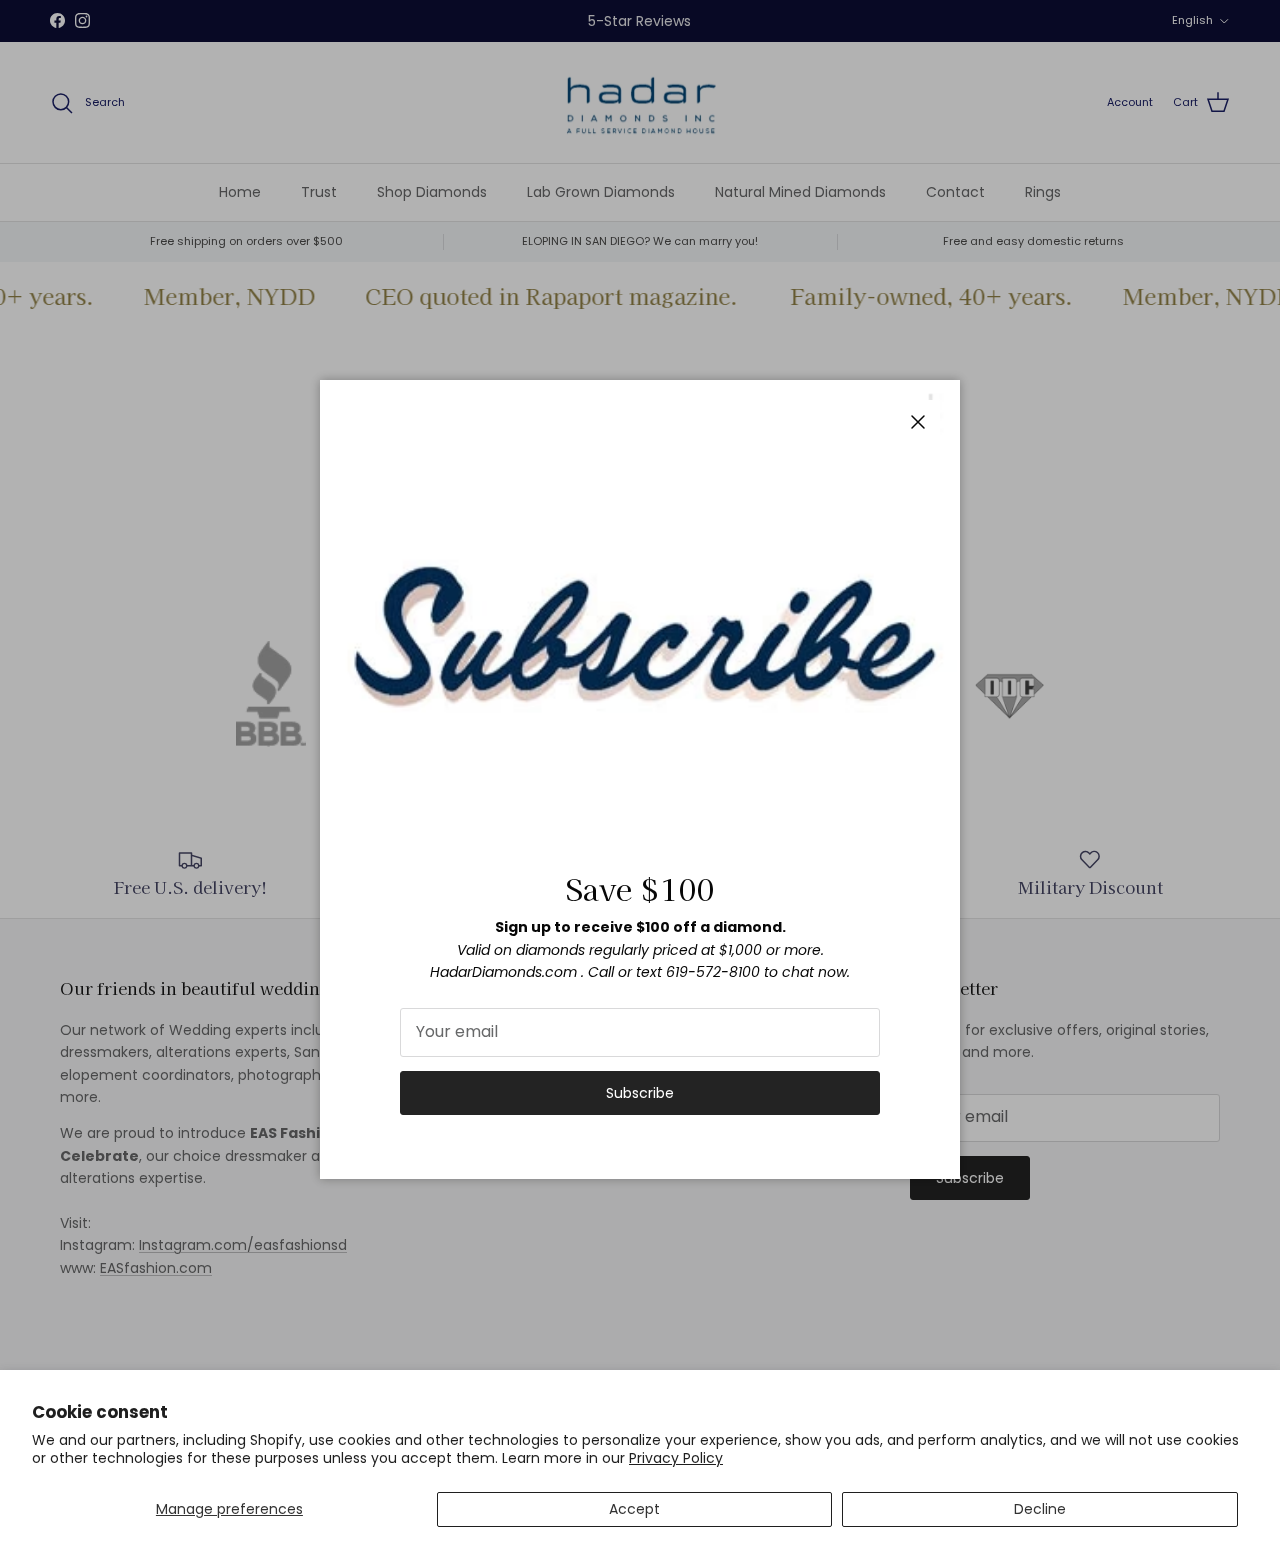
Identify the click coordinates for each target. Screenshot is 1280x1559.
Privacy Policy (676, 1458)
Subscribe (640, 1093)
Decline (1040, 1509)
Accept (634, 1509)
